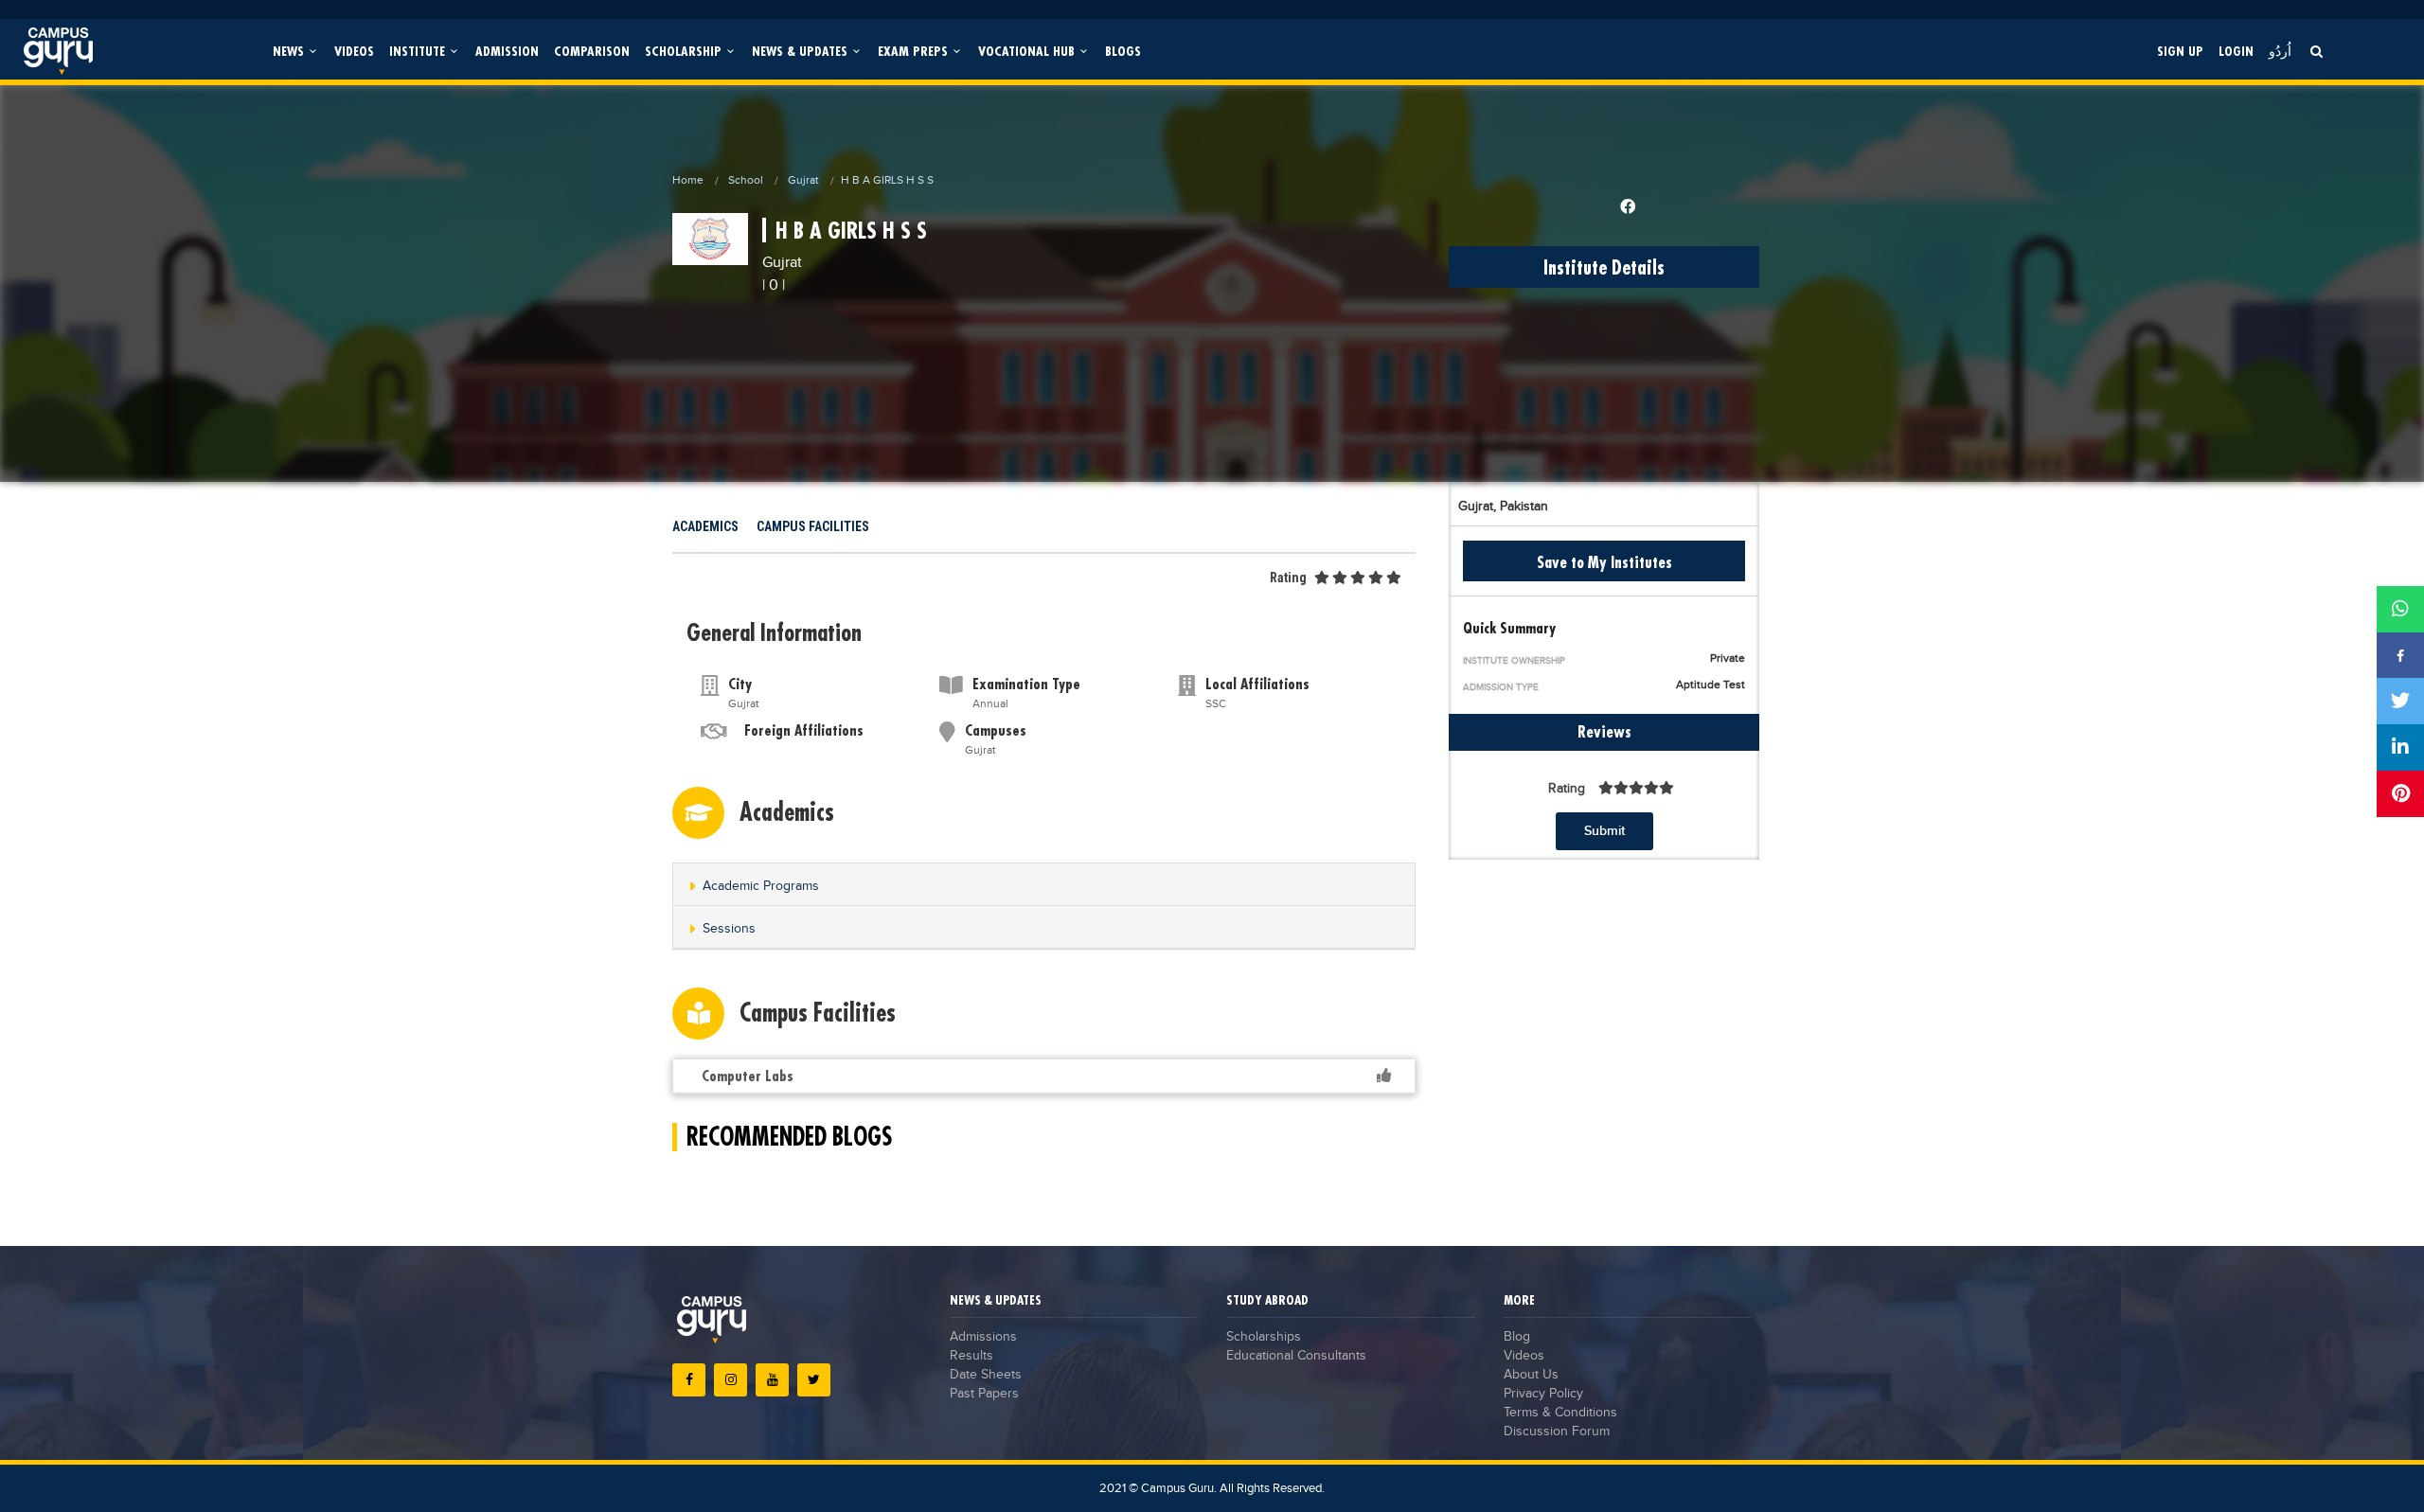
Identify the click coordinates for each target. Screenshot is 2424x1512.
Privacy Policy (1543, 1394)
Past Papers (984, 1394)
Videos (354, 51)
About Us (1531, 1375)
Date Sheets (986, 1375)
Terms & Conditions (1560, 1413)
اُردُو (2280, 51)
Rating (1288, 578)
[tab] (1044, 885)
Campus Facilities (813, 526)
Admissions (983, 1337)
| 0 (770, 285)
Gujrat (803, 180)
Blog (1517, 1337)
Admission (507, 51)
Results (971, 1356)
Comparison (592, 51)
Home (688, 180)
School (746, 180)
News (290, 51)
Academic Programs (761, 886)
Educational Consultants (1296, 1356)
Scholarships (1264, 1337)
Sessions (729, 929)
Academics (705, 526)
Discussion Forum (1557, 1432)
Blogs (1123, 51)
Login (2236, 51)
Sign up (2180, 51)
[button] (1044, 886)
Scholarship (685, 51)
